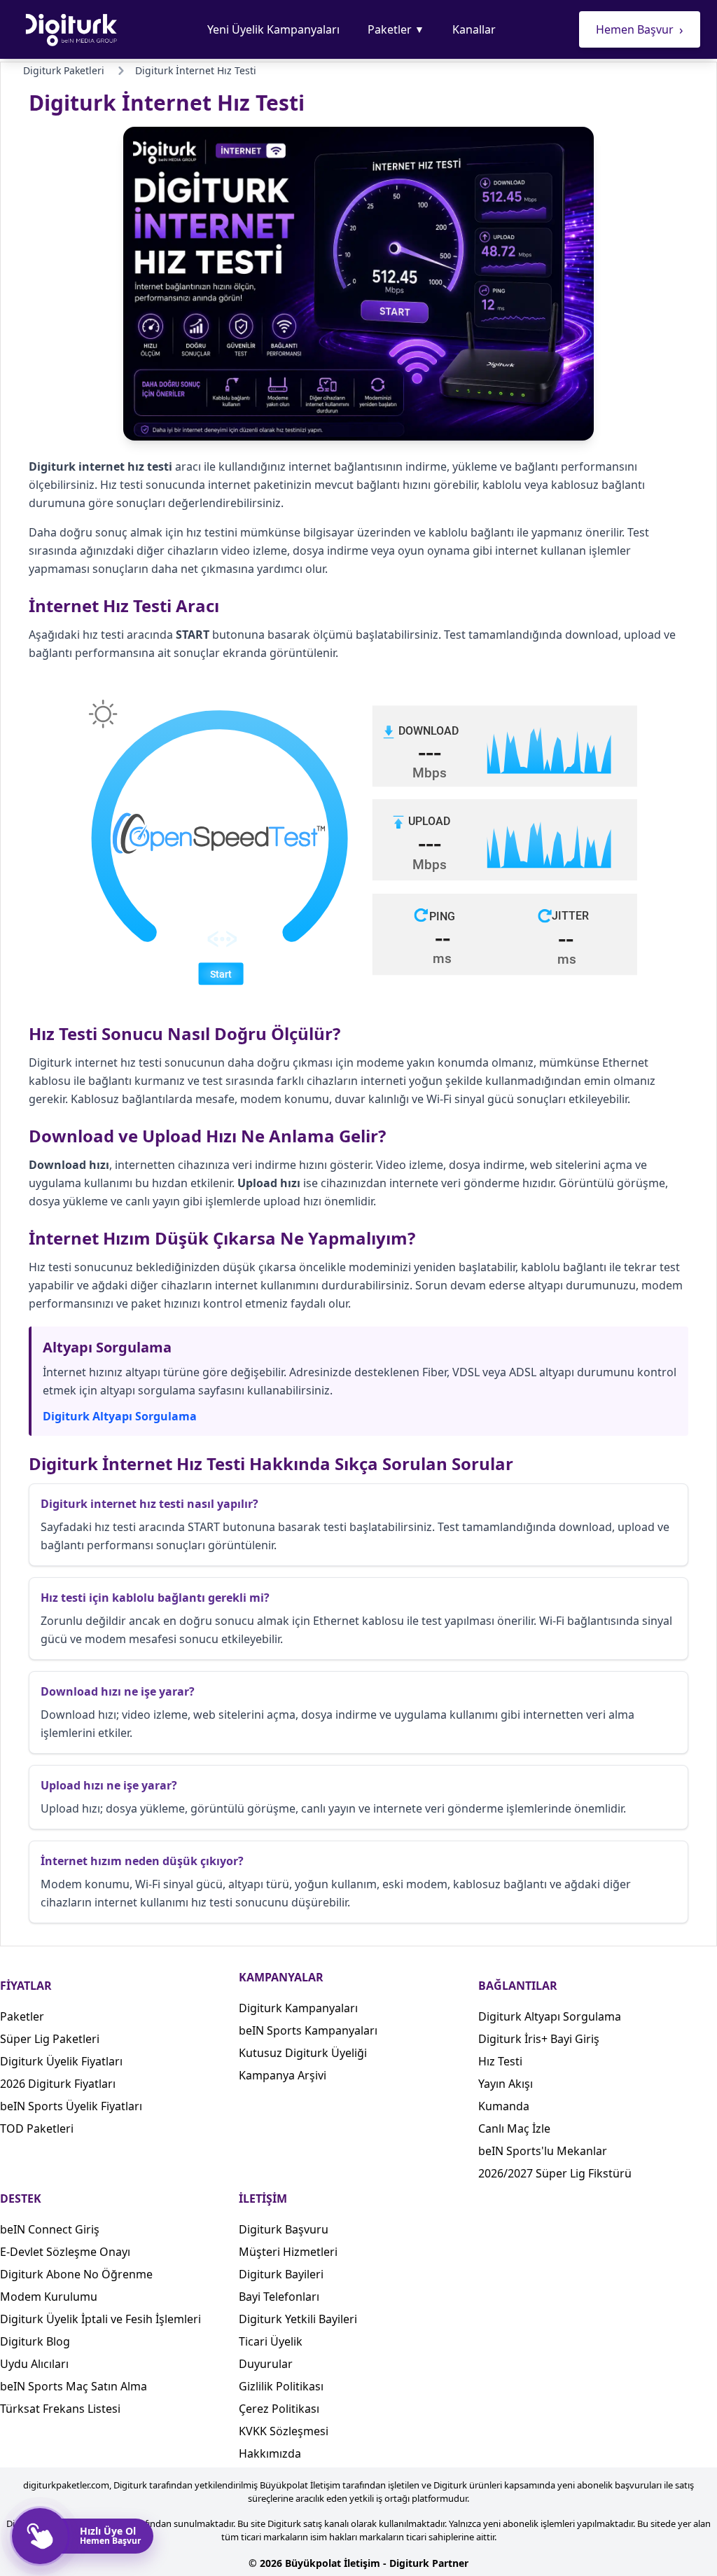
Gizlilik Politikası (281, 2386)
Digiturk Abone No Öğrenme (76, 2274)
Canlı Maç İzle (514, 2128)
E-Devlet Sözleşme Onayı (65, 2252)
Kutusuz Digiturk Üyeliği (303, 2053)
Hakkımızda (270, 2453)
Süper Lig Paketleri (50, 2039)
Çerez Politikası (279, 2409)
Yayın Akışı (506, 2084)
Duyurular (266, 2364)
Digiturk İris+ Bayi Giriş (539, 2039)
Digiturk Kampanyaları (298, 2008)
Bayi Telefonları (279, 2297)
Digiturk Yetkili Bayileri (298, 2319)
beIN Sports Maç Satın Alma (74, 2386)
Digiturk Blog (35, 2341)
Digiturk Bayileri (281, 2274)
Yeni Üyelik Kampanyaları (273, 29)
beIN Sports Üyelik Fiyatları (71, 2106)
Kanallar (474, 29)
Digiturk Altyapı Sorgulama (120, 1416)
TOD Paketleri (37, 2128)
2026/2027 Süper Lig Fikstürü (555, 2173)
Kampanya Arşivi (283, 2075)
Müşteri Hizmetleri (288, 2252)
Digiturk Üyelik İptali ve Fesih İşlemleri (100, 2319)
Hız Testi (500, 2061)
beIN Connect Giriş (50, 2229)
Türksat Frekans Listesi (60, 2409)
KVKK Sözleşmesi (284, 2431)
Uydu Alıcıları (34, 2364)
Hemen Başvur (640, 29)
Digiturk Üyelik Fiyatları (61, 2061)
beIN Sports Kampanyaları (308, 2030)
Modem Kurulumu (49, 2297)
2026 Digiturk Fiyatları (58, 2084)
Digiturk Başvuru (284, 2229)
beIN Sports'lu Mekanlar (543, 2151)
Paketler (396, 29)
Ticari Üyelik (271, 2341)
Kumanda (504, 2106)
